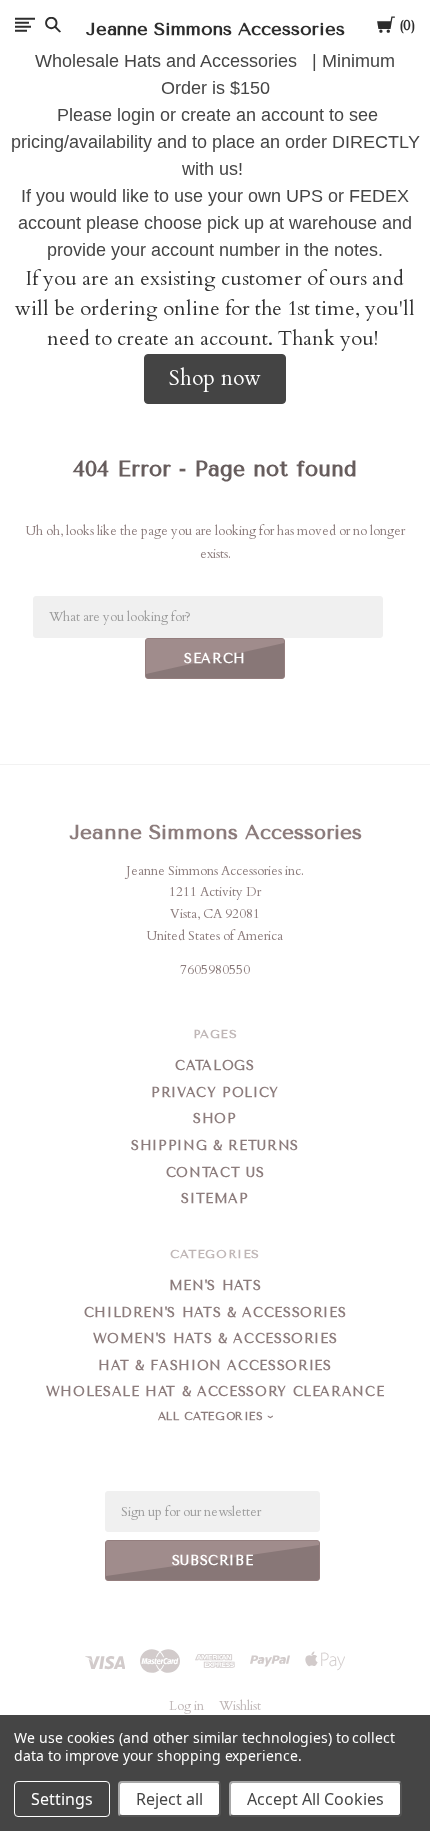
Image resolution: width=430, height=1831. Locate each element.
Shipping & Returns (215, 1145)
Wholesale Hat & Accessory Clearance (215, 1391)
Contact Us (215, 1172)
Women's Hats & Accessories (215, 1338)
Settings (62, 1799)
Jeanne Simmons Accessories (215, 832)
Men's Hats (215, 1285)
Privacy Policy (215, 1092)
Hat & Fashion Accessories (214, 1365)
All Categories (213, 1416)
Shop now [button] (215, 378)
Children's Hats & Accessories (215, 1312)
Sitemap (215, 1198)
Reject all (169, 1799)
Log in (186, 1706)
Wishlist (240, 1706)
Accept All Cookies (315, 1799)
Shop (215, 1118)
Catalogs (214, 1065)
